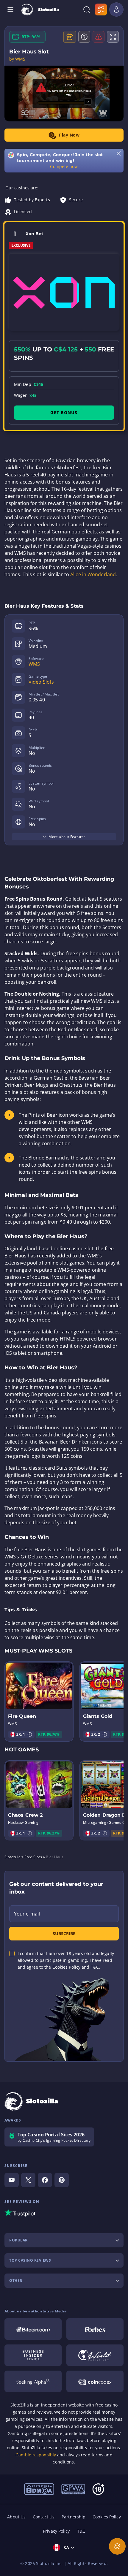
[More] (117, 2546)
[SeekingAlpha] (33, 2381)
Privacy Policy (56, 2531)
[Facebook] (45, 2180)
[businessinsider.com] (33, 2355)
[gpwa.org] (73, 2489)
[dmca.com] (39, 2489)
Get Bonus (64, 412)
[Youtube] (12, 2180)
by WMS (17, 59)
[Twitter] (28, 2180)
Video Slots (41, 682)
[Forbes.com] (95, 2329)
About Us (16, 2517)
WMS (34, 664)
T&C (81, 2531)
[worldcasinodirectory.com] (95, 2355)
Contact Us (44, 2517)
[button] (30, 1734)
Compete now (64, 166)
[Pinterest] (62, 2180)
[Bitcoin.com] (33, 2329)
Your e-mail (27, 1914)
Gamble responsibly (36, 2455)
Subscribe (64, 1933)
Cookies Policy (107, 2517)
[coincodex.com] (95, 2381)
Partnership (74, 2517)
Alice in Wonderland (93, 574)
